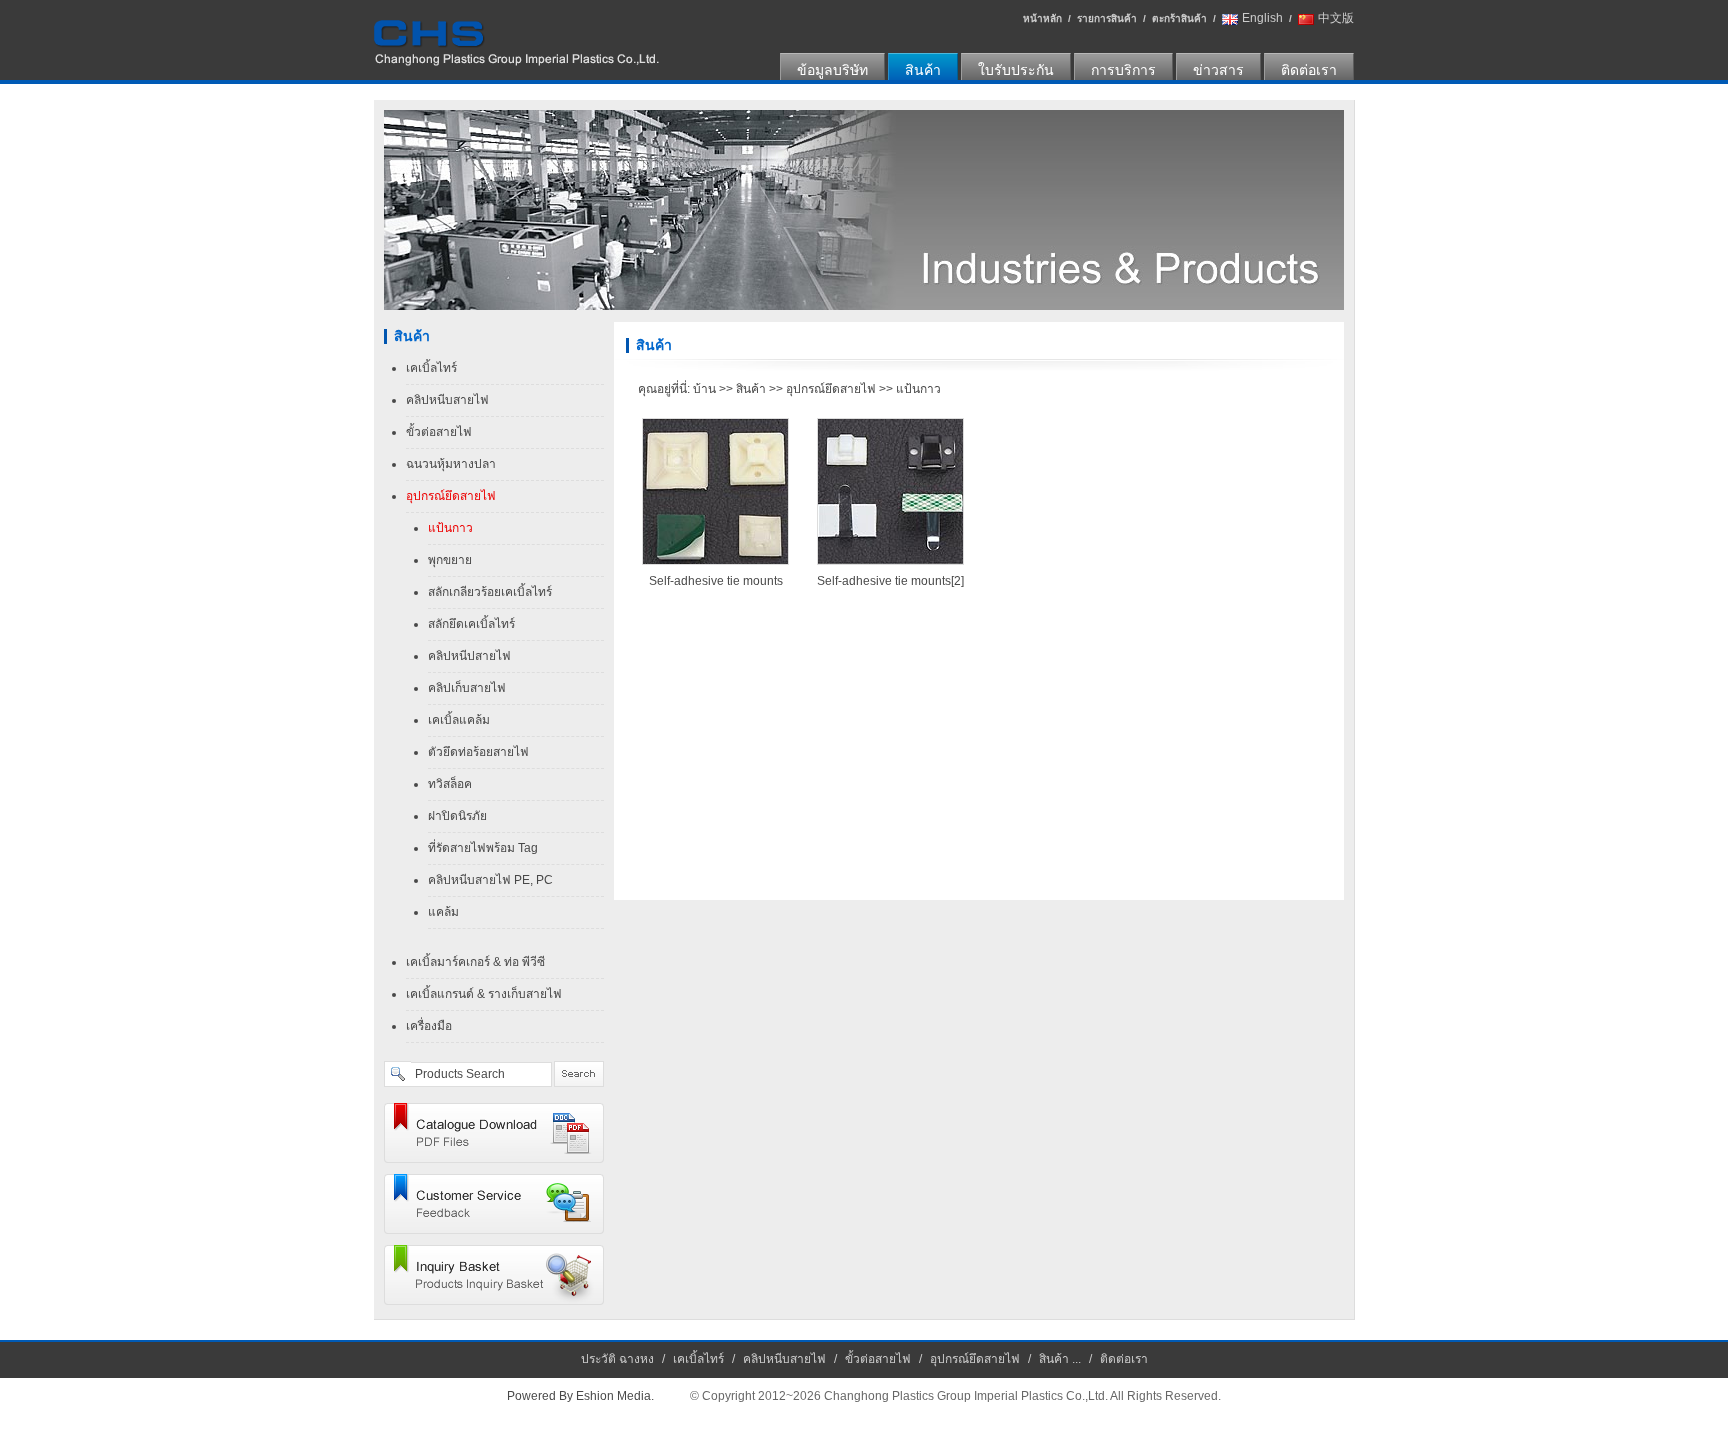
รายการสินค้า (1107, 18)
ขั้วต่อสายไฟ (439, 432)
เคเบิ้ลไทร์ (431, 368)
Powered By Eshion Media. (580, 1396)
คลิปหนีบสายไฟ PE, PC (490, 880)
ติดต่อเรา (1309, 70)
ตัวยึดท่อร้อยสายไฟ (478, 752)
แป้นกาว (450, 528)
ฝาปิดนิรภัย (457, 816)
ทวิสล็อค (450, 784)
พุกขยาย (450, 560)
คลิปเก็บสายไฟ (467, 688)
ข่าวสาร (1218, 70)
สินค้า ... (1060, 1359)
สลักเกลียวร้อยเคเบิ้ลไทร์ (490, 592)
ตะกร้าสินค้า (1179, 18)
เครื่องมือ (429, 1026)
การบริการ (1123, 70)
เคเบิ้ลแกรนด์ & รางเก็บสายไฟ (484, 994)
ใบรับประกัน (1016, 70)
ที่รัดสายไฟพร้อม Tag (483, 848)
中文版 (1336, 18)
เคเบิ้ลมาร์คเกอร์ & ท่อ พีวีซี (475, 962)
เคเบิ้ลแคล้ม (459, 720)
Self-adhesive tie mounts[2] (890, 581)
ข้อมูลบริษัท (832, 70)
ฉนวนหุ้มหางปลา (451, 464)
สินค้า (923, 70)
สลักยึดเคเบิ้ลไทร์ (471, 624)
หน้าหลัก (1042, 18)
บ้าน (704, 389)
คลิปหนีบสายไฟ (447, 400)
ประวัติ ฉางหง (617, 1359)
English (1262, 18)
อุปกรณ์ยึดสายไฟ (451, 496)
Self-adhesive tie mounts (716, 581)
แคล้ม (443, 912)
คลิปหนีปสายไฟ (469, 656)
